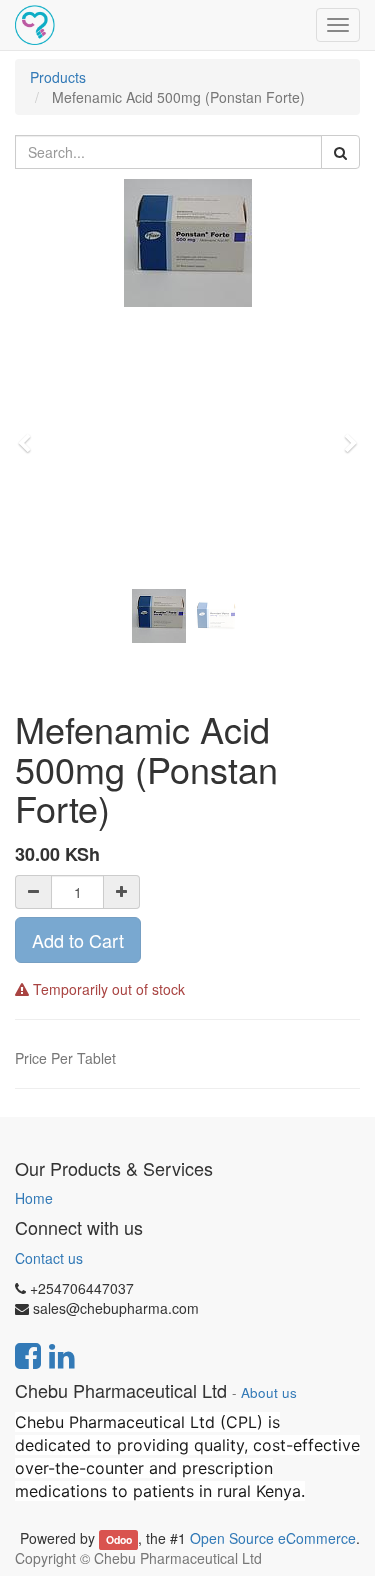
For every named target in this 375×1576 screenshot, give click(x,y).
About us (269, 1392)
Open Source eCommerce (273, 1538)
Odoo (119, 1539)
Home (34, 1198)
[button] (31, 434)
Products (58, 77)
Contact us (49, 1258)
